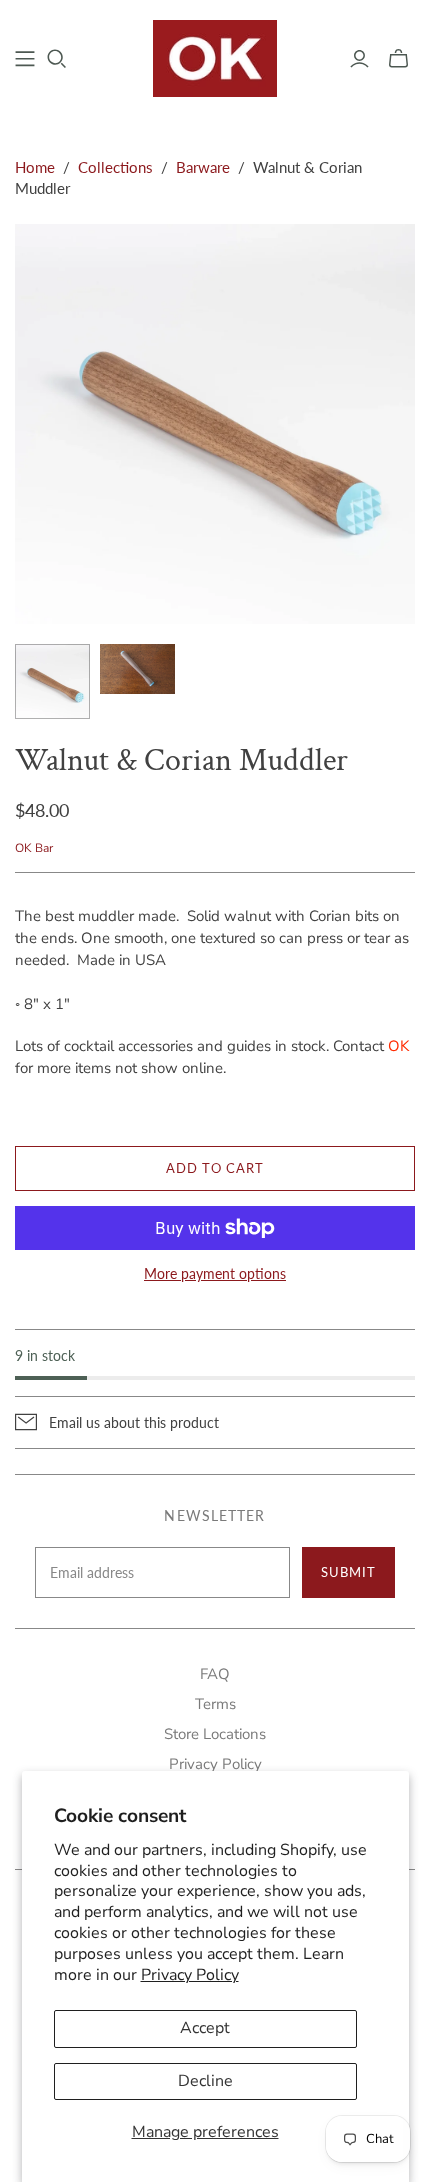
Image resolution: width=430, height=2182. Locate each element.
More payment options (215, 1273)
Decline (205, 2081)
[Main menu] (25, 59)
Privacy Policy (190, 1975)
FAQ (215, 1674)
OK (398, 1046)
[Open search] (57, 59)
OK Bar (34, 848)
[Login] (359, 59)
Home (35, 167)
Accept (205, 2028)
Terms (215, 1704)
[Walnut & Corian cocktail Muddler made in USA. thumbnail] (52, 681)
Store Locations (215, 1734)
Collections (115, 167)
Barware (203, 167)
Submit (348, 1572)
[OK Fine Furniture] (215, 56)
